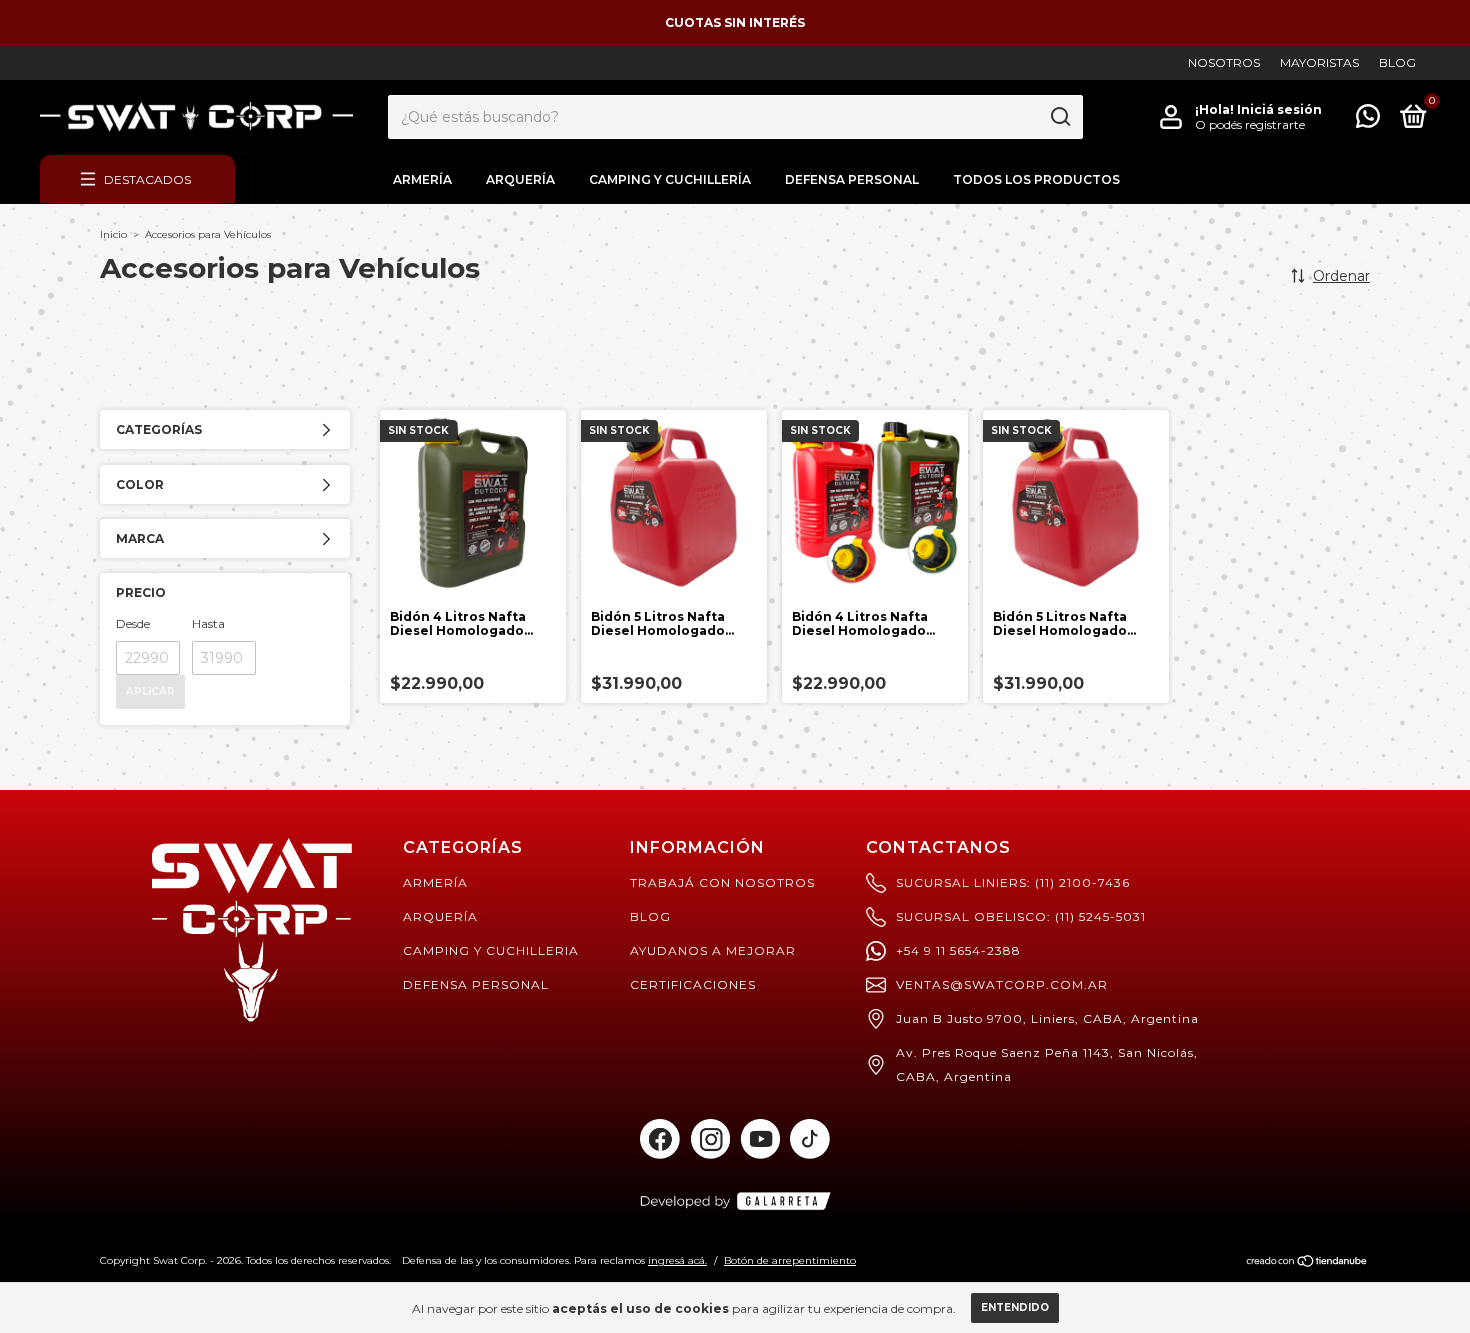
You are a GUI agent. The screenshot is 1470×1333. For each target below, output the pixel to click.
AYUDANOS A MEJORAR (713, 950)
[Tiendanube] (1307, 1263)
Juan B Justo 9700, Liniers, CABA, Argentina (1047, 1018)
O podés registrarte (1250, 124)
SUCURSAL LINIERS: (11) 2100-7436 (1013, 882)
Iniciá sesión (1279, 109)
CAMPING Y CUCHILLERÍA (670, 179)
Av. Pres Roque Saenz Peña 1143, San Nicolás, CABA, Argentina (1047, 1064)
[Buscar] (1059, 117)
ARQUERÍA (520, 179)
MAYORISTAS (1319, 62)
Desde (133, 623)
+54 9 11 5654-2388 (958, 950)
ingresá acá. (677, 1260)
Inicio (113, 234)
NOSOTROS (1224, 62)
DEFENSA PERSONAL (852, 179)
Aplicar (150, 691)
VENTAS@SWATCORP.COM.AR (1002, 984)
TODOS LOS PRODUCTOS (1036, 179)
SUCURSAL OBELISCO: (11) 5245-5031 (1021, 916)
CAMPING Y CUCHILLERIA (491, 950)
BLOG (1397, 62)
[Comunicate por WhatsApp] (1368, 120)
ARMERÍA (422, 179)
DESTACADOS (147, 179)
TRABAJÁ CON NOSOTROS (722, 882)
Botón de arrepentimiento (790, 1260)
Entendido (1015, 1307)
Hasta (208, 623)
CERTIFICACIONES (693, 984)
